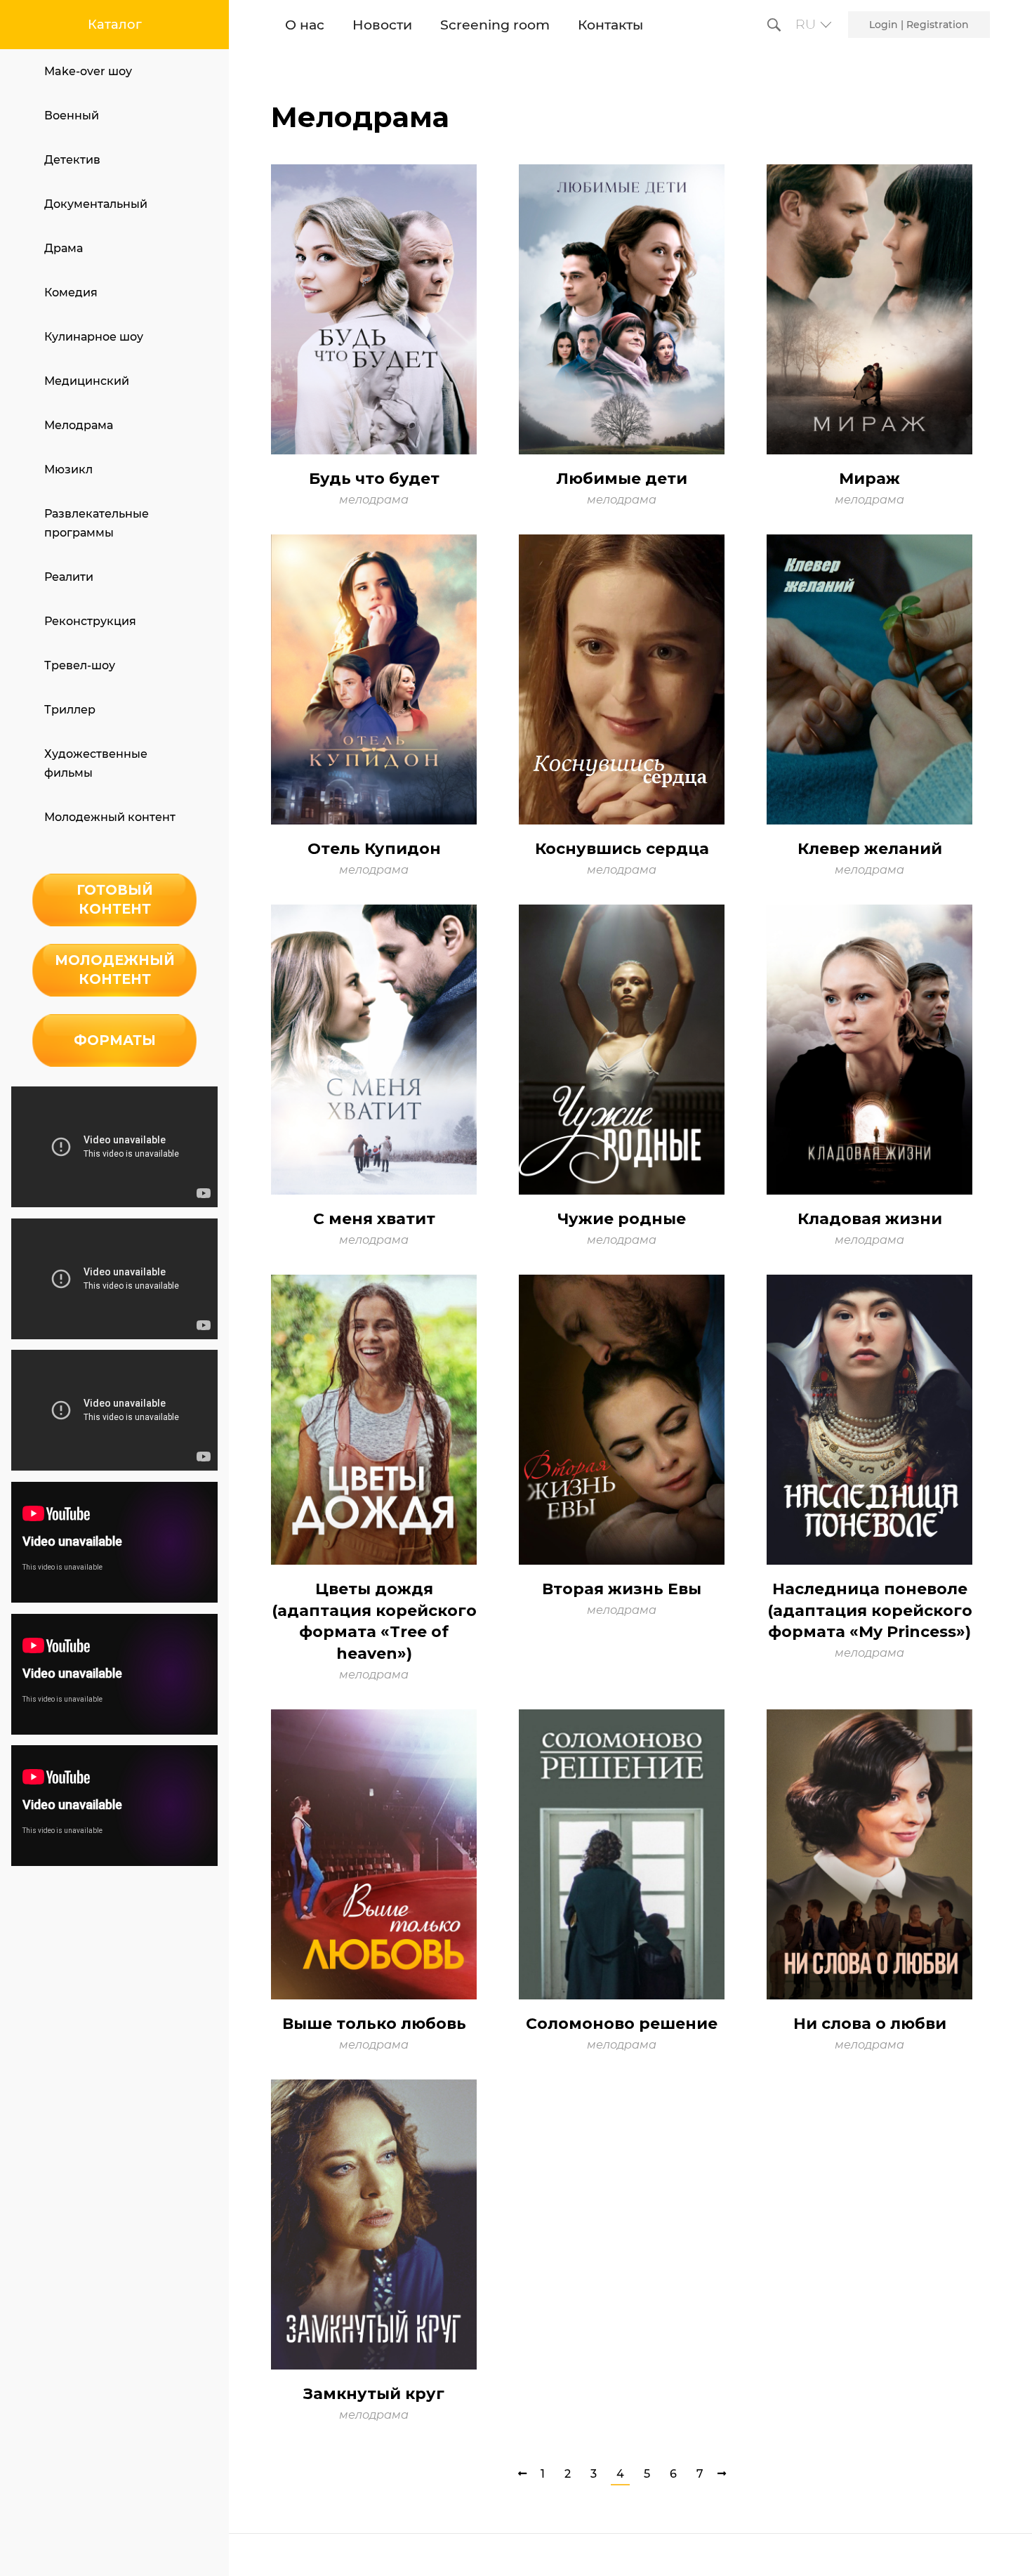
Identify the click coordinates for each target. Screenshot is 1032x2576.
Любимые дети (622, 479)
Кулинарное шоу (94, 337)
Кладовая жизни (870, 1219)
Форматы (115, 1040)
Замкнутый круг (374, 2394)
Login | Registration (919, 25)
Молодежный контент (110, 817)
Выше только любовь (374, 2024)
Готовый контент (115, 899)
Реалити (69, 577)
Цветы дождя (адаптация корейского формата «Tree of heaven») (374, 1621)
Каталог (115, 25)
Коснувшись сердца (622, 849)
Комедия (71, 293)
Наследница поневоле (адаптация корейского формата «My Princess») (870, 1611)
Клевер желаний (870, 849)
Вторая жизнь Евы (622, 1589)
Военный (72, 116)
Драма (64, 248)
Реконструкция (90, 621)
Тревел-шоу (80, 665)
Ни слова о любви (870, 2024)
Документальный (96, 204)
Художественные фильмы (96, 763)
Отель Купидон (374, 849)
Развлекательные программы (97, 523)
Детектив (72, 160)
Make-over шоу (88, 71)
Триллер (70, 710)
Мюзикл (68, 469)
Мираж (869, 479)
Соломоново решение (622, 2024)
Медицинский (87, 381)
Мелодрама (79, 425)
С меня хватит (374, 1219)
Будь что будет (374, 479)
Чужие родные (622, 1219)
